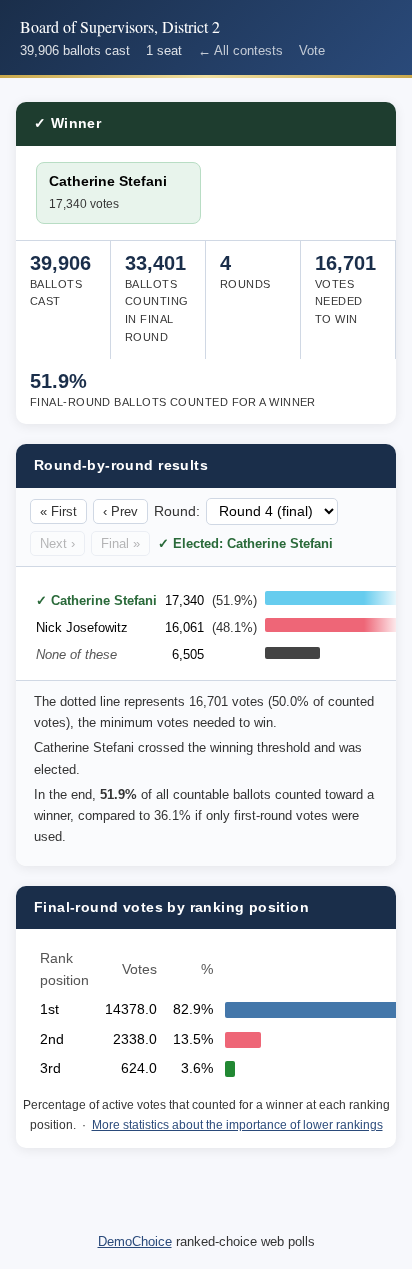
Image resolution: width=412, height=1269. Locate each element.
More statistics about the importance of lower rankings (237, 1125)
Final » (120, 543)
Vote (312, 50)
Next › (57, 543)
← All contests (240, 50)
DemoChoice (135, 1241)
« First (58, 511)
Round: (177, 511)
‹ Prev (120, 511)
